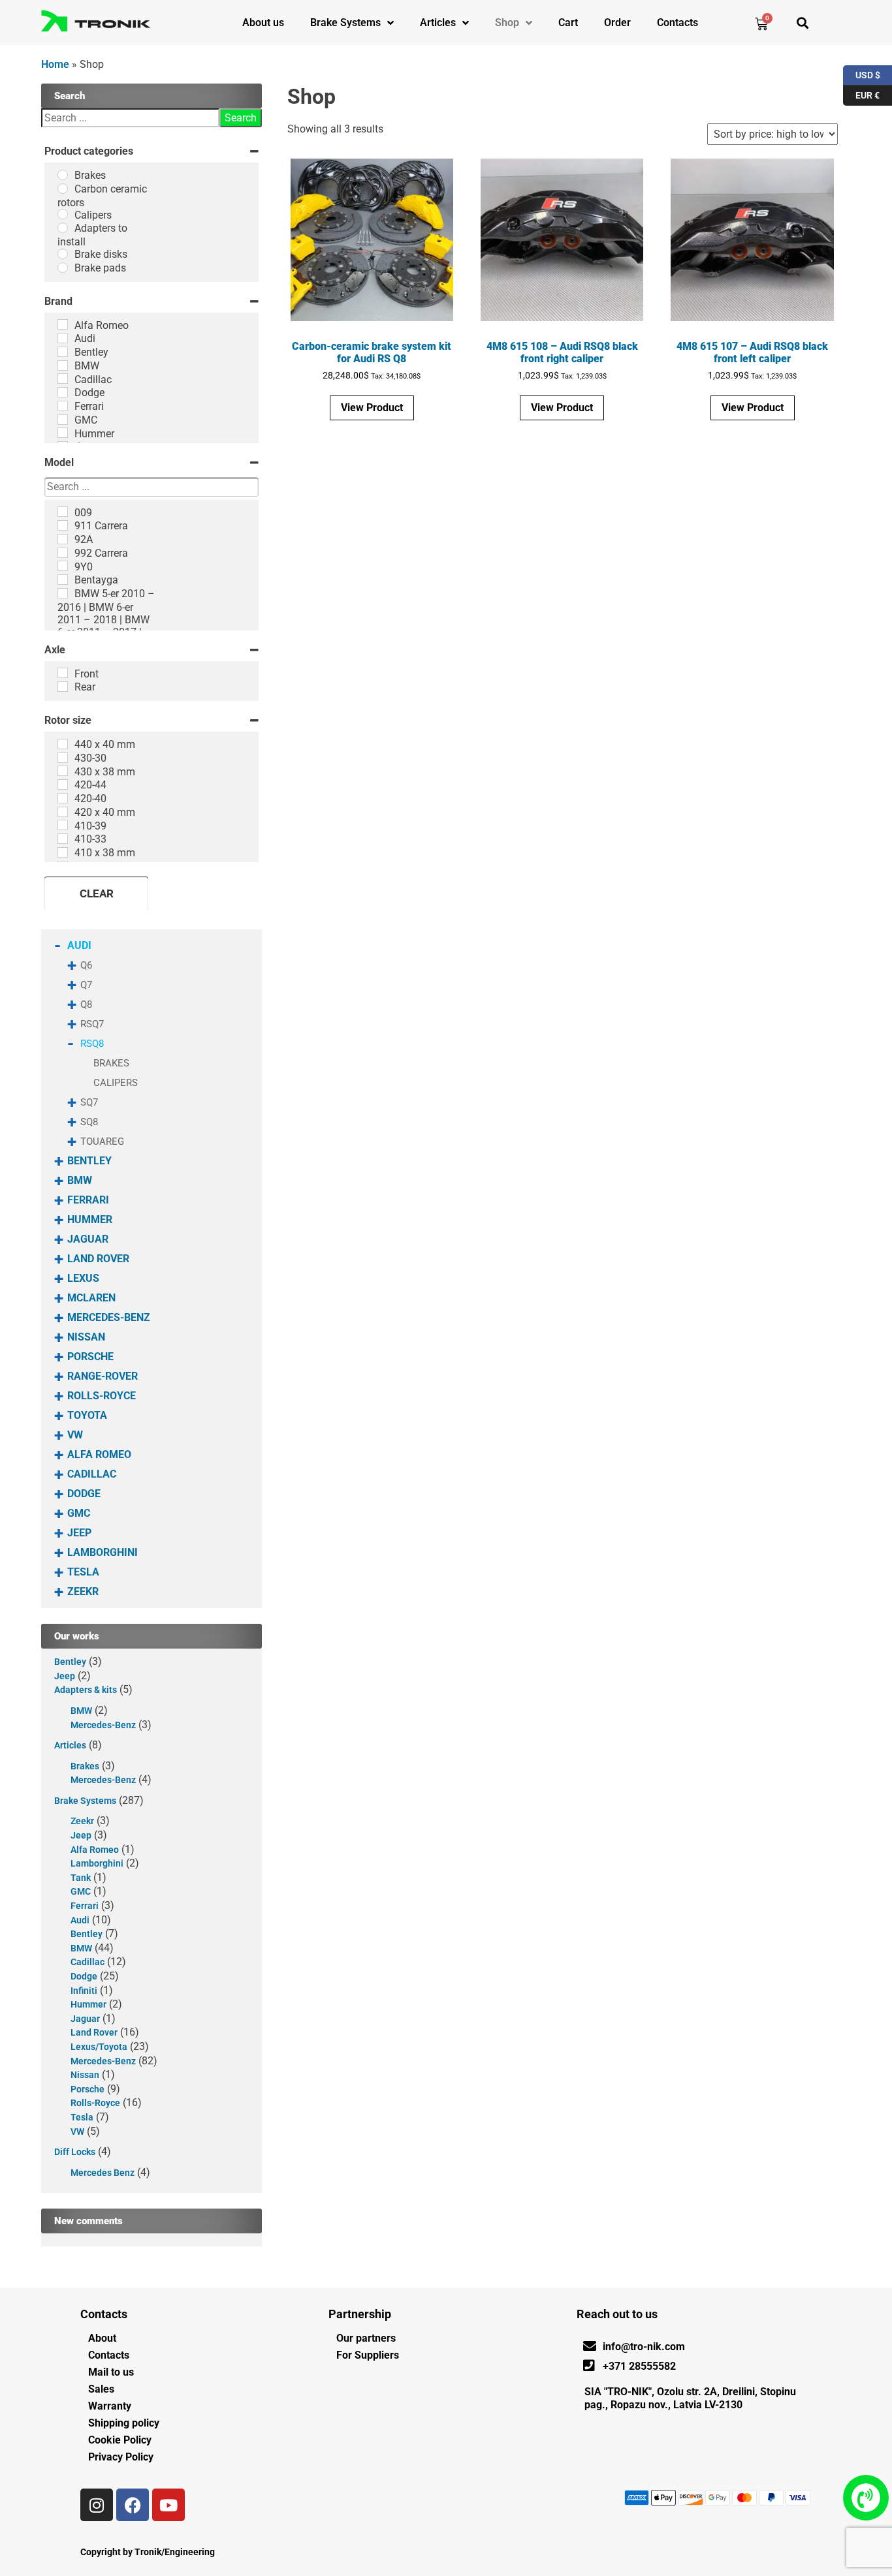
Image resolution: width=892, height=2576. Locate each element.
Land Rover (98, 1259)
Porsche (90, 1357)
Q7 (86, 985)
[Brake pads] (63, 268)
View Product (372, 408)
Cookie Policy (120, 2440)
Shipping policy (124, 2423)
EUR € (861, 93)
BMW (80, 1180)
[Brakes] (63, 175)
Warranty (110, 2406)
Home (55, 64)
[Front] (63, 673)
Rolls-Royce (102, 1396)
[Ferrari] (63, 406)
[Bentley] (63, 352)
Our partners (366, 2338)
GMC (79, 1513)
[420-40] (63, 798)
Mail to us (111, 2372)
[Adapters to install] (63, 228)
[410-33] (63, 839)
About (102, 2338)
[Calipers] (63, 214)
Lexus (83, 1278)
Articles (438, 23)
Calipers (116, 1083)
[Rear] (63, 687)
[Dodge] (63, 392)
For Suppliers (368, 2355)
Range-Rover (103, 1376)
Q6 (86, 965)
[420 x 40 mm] (63, 812)
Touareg (102, 1141)
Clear (97, 893)
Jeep (79, 1533)
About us (263, 23)
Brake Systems (345, 23)
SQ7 (89, 1102)
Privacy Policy (121, 2457)
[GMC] (63, 420)
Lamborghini (103, 1552)
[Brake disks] (63, 254)
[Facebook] (133, 2505)
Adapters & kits (86, 1690)
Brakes (111, 1063)
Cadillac (92, 1474)
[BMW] (63, 365)
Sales (101, 2389)
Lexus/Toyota (99, 2047)
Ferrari (88, 1200)
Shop (507, 23)
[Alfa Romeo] (63, 324)
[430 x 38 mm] (63, 771)
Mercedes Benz (103, 2173)
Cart (568, 23)
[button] (802, 23)
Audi (79, 945)
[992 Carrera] (63, 553)
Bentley (89, 1161)
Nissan (86, 1337)
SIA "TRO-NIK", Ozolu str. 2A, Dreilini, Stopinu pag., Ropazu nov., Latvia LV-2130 (690, 2398)
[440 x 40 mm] (63, 744)
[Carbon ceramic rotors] (63, 189)
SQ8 (89, 1122)
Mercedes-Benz (109, 1317)
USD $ (862, 73)
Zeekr (83, 1591)
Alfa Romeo (99, 1454)
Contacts (677, 23)
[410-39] (63, 825)
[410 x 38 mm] (63, 852)
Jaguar (88, 1239)
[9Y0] (63, 566)
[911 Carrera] (63, 525)
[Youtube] (168, 2505)
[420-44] (63, 784)
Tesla (83, 1572)
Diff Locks (75, 2152)
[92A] (63, 539)
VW (75, 1435)
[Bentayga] (63, 580)
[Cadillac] (63, 379)
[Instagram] (97, 2505)
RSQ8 (92, 1044)
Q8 (86, 1004)
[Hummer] (63, 433)
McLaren (91, 1298)
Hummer (90, 1219)
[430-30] (63, 758)
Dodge (84, 1494)
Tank (81, 1878)
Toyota (87, 1415)
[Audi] (63, 338)
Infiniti (84, 1991)
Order (617, 23)
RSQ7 (92, 1024)
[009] (63, 512)
